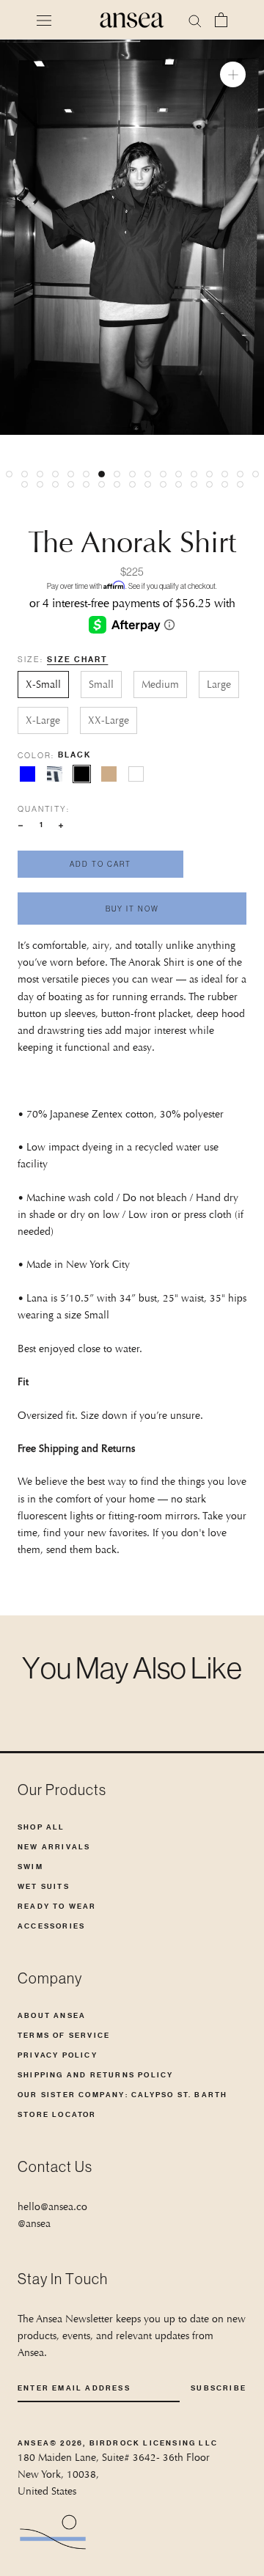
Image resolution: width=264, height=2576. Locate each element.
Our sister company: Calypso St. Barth (122, 2095)
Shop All (41, 1827)
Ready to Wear (57, 1906)
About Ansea (52, 2015)
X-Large (43, 720)
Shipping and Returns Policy (95, 2075)
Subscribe (219, 2388)
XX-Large (109, 720)
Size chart (77, 660)
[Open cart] (221, 20)
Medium (160, 684)
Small (101, 684)
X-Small (43, 684)
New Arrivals (54, 1847)
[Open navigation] (44, 20)
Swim (30, 1867)
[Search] (195, 20)
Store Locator (57, 2114)
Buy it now (132, 909)
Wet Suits (44, 1886)
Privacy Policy (58, 2055)
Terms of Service (64, 2035)
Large (219, 684)
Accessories (51, 1926)
